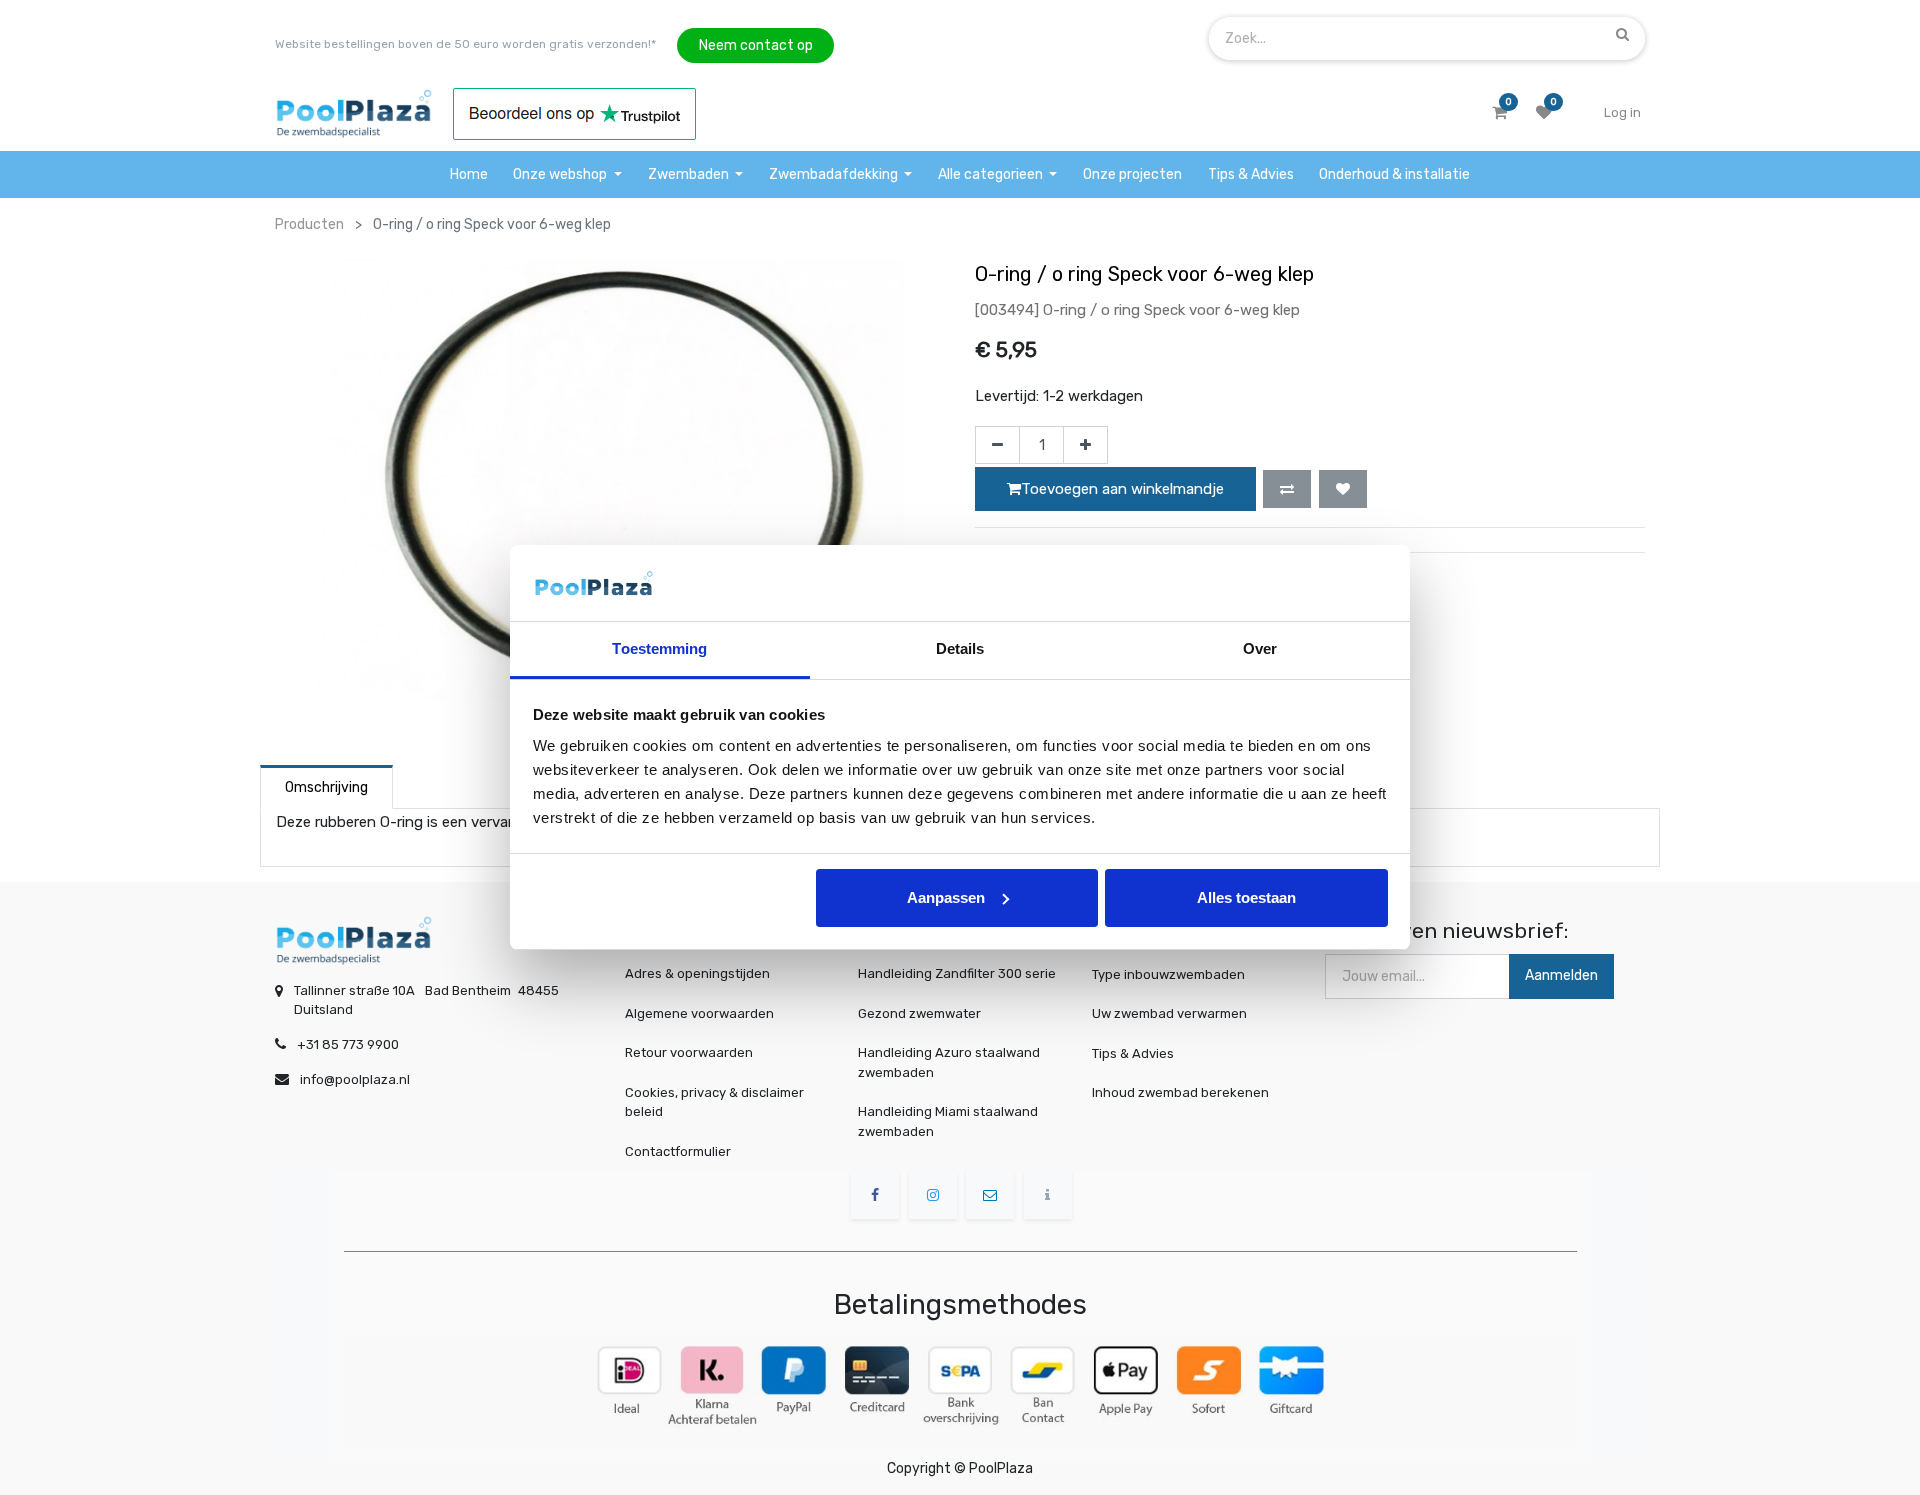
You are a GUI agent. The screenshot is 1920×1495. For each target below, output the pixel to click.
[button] (1287, 489)
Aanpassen (946, 897)
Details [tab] (960, 648)
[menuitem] (469, 174)
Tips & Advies (1133, 1052)
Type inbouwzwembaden (1168, 973)
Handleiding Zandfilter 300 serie (957, 973)
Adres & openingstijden (697, 973)
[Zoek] (1622, 34)
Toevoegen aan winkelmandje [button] (1122, 489)
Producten (309, 224)
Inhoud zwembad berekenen (1180, 1092)
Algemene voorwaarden (699, 1013)
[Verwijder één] (997, 445)
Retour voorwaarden (689, 1052)
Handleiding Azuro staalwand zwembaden (949, 1062)
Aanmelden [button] (1561, 975)
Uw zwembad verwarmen (1169, 1013)
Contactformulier (678, 1151)
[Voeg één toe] (1085, 445)
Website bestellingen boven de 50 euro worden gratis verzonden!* (465, 44)
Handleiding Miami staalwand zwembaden (948, 1121)
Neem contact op (756, 45)
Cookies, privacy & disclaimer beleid (714, 1102)
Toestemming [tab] (659, 648)
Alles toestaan (1246, 897)
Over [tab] (1260, 648)
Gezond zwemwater (919, 1013)
